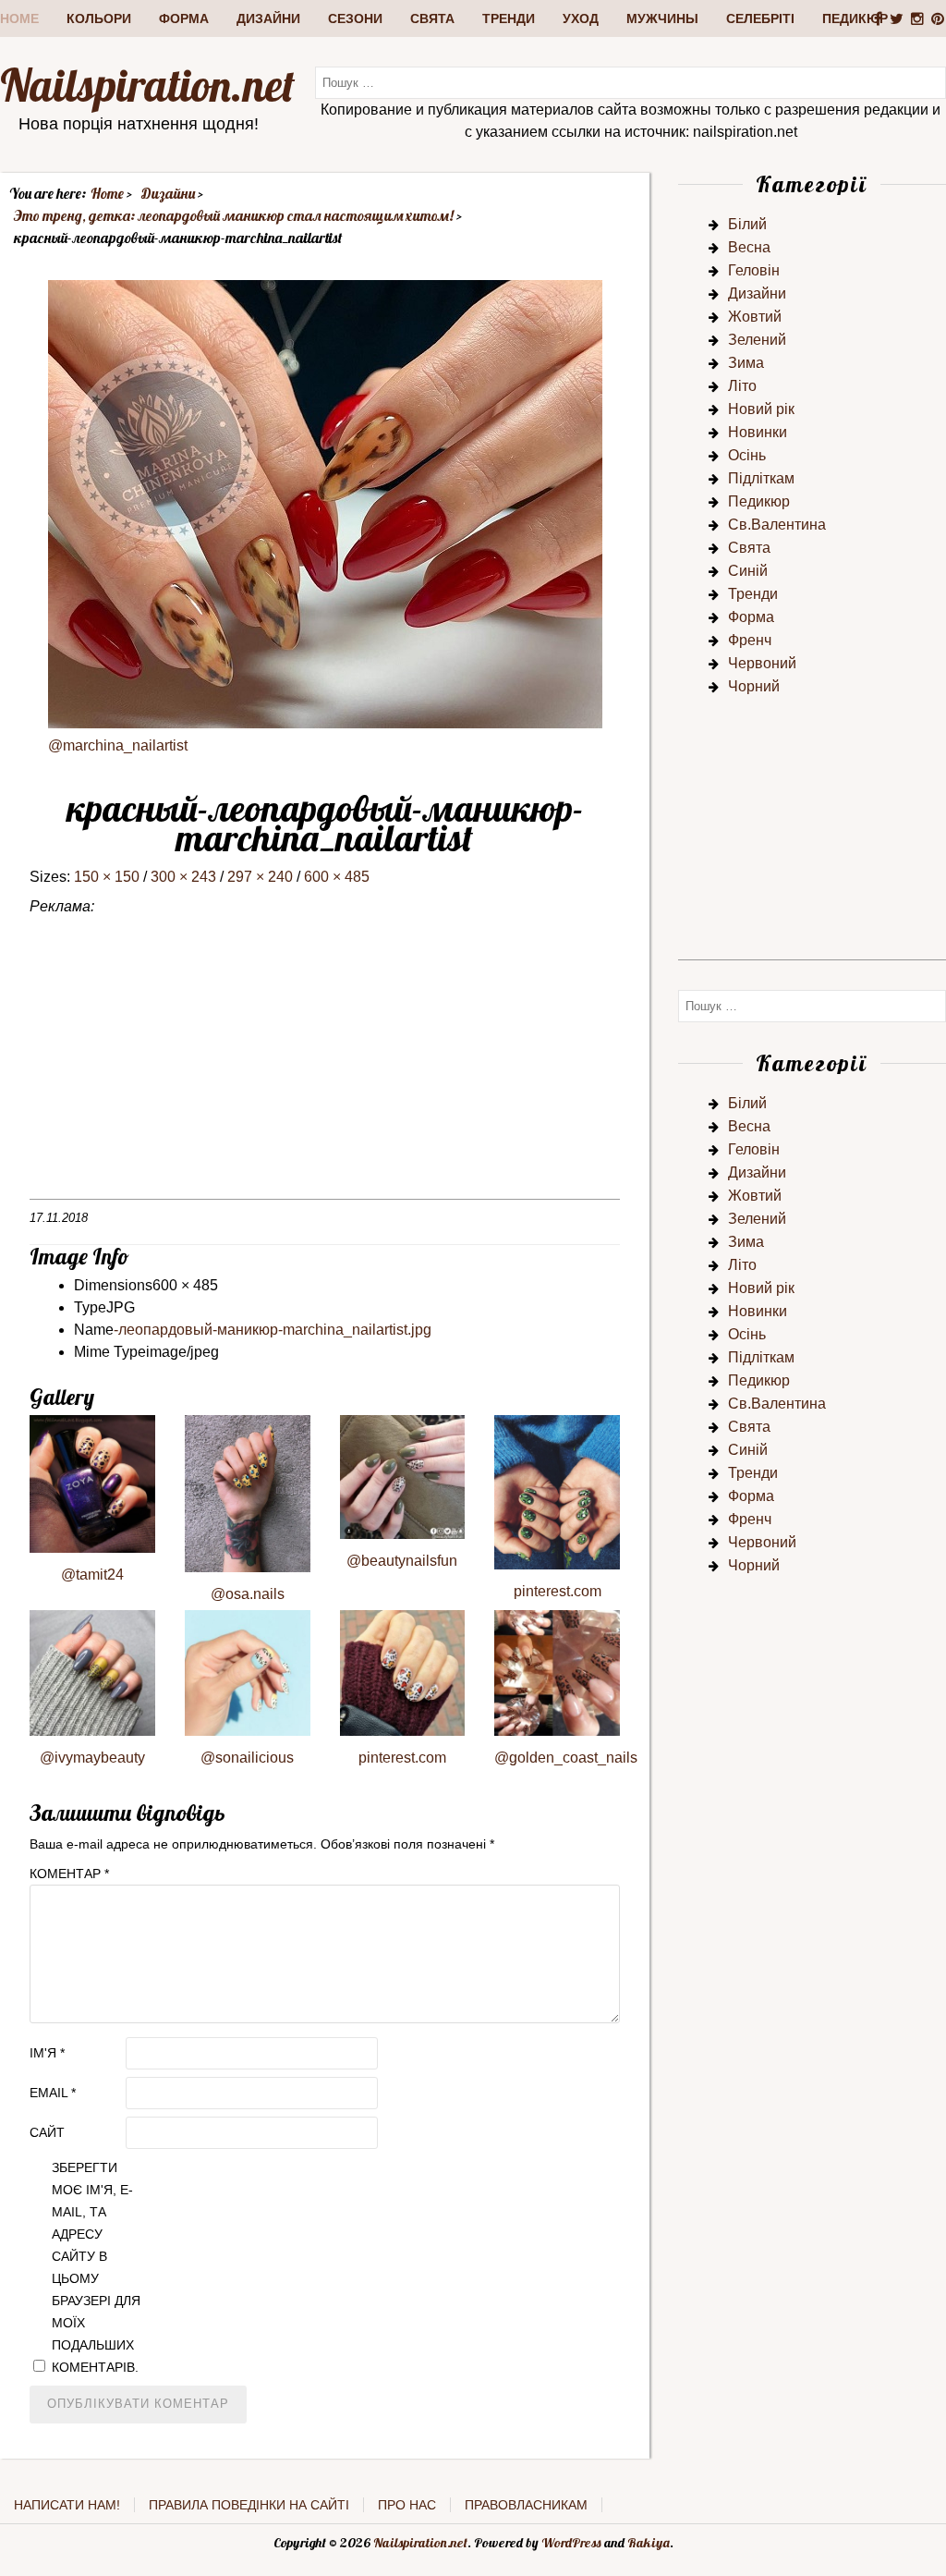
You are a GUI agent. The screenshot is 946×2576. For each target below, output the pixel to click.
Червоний (762, 663)
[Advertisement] (325, 1069)
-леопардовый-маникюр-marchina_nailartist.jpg (273, 1330)
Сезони (355, 18)
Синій (748, 571)
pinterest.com (558, 1591)
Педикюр (855, 18)
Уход (581, 18)
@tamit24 (92, 1575)
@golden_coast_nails (566, 1758)
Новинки (758, 432)
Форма (184, 18)
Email (53, 2093)
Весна (749, 247)
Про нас (407, 2505)
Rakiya (649, 2543)
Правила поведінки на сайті (249, 2505)
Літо (742, 386)
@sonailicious (247, 1758)
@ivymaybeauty (92, 1758)
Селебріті (760, 18)
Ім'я (47, 2053)
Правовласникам (526, 2505)
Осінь (747, 455)
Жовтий (755, 317)
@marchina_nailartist (118, 745)
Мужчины (662, 18)
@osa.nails (248, 1594)
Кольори (99, 18)
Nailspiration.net (147, 85)
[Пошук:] (631, 82)
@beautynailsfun (402, 1561)
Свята (432, 18)
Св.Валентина (777, 525)
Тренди (509, 18)
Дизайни (268, 18)
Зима (746, 363)
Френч (750, 640)
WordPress (571, 2543)
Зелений (757, 340)
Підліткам (761, 478)
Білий (747, 224)
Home (19, 18)
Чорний (754, 686)
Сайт (47, 2132)
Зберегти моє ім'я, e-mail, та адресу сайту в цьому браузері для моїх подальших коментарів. (96, 2267)
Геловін (754, 270)
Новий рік (761, 409)
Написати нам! (67, 2505)
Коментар (69, 1874)
